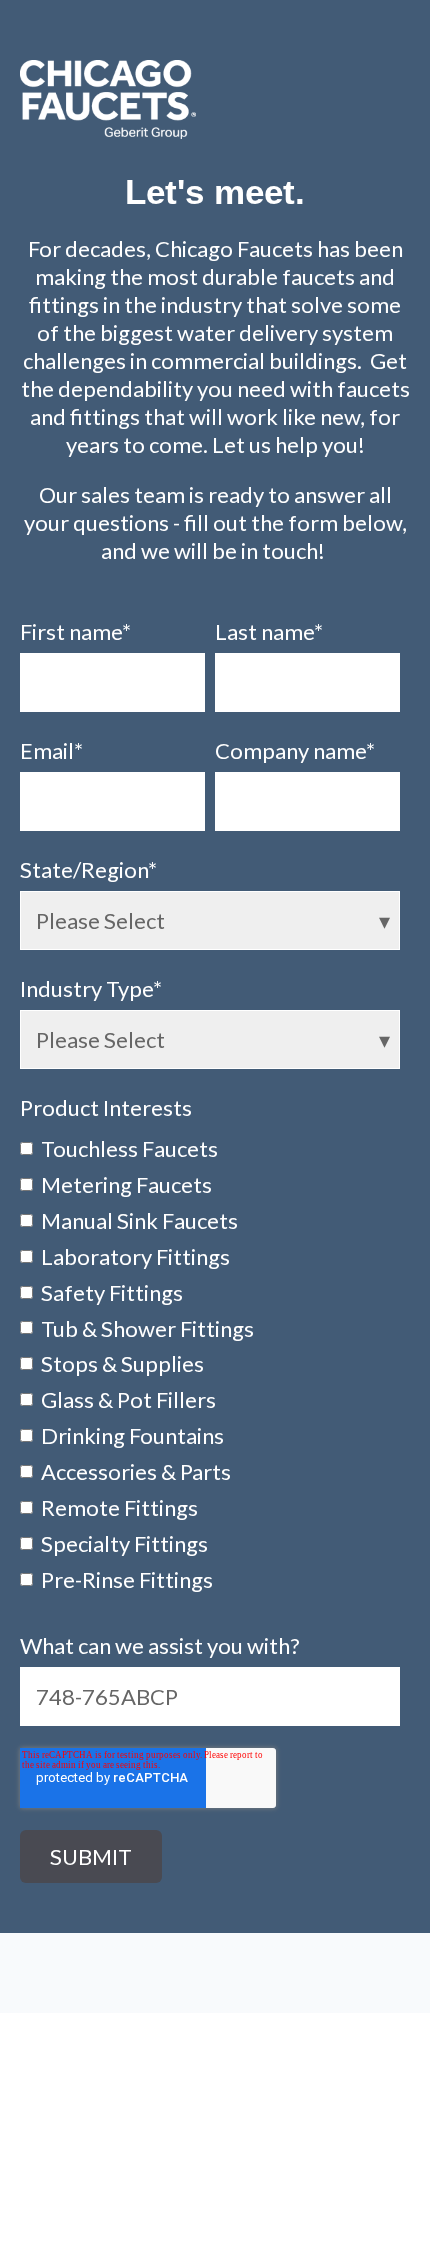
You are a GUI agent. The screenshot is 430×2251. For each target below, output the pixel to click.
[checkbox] (210, 1362)
